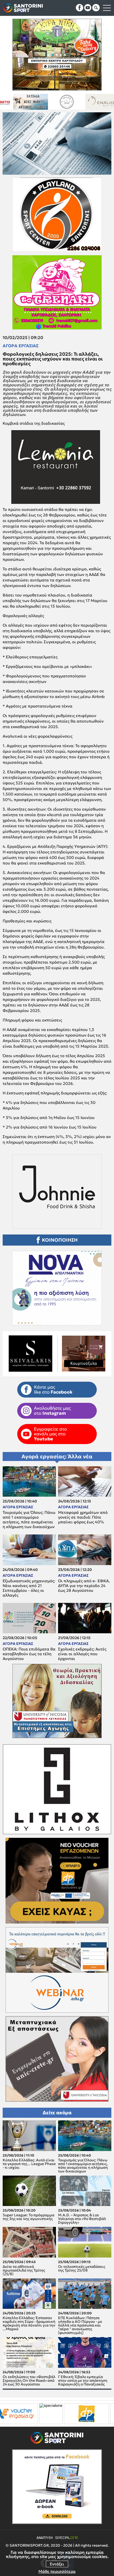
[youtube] (88, 8)
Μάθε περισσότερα (57, 2571)
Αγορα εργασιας (21, 346)
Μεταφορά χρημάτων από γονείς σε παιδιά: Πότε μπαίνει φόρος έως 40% (83, 1517)
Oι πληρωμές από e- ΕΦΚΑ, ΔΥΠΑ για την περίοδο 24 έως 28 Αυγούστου (84, 1586)
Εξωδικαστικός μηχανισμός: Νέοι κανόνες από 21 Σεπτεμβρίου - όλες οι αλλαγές (29, 1588)
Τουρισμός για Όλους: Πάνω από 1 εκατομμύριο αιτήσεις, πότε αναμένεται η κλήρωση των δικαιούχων (29, 1520)
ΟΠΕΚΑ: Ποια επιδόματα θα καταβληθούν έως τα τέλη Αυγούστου (29, 1654)
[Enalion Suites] (26, 102)
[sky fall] (62, 102)
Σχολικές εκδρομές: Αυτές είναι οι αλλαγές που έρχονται (82, 1654)
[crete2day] (54, 2414)
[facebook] (80, 8)
